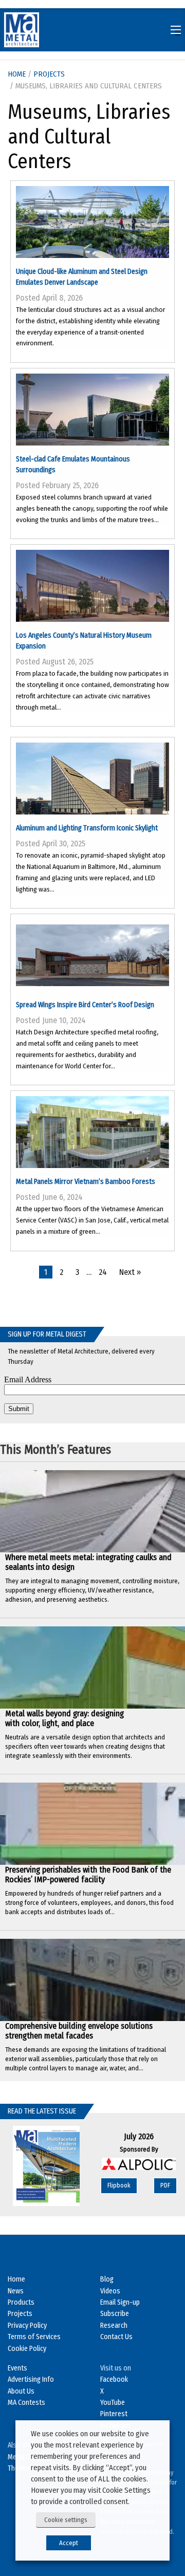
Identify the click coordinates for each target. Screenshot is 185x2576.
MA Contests (26, 2403)
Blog (107, 2279)
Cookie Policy (27, 2349)
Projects (49, 74)
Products (21, 2302)
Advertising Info (31, 2379)
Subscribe (115, 2314)
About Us (21, 2391)
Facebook (114, 2379)
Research (114, 2325)
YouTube (113, 2403)
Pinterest (114, 2414)
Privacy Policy (27, 2325)
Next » (130, 1272)
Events (17, 2368)
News (16, 2291)
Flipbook (119, 2185)
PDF (165, 2185)
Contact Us (116, 2337)
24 (103, 1272)
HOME (17, 74)
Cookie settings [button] (66, 2520)
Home (16, 2279)
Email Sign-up (120, 2302)
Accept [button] (69, 2543)
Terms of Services (34, 2337)
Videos (110, 2291)
